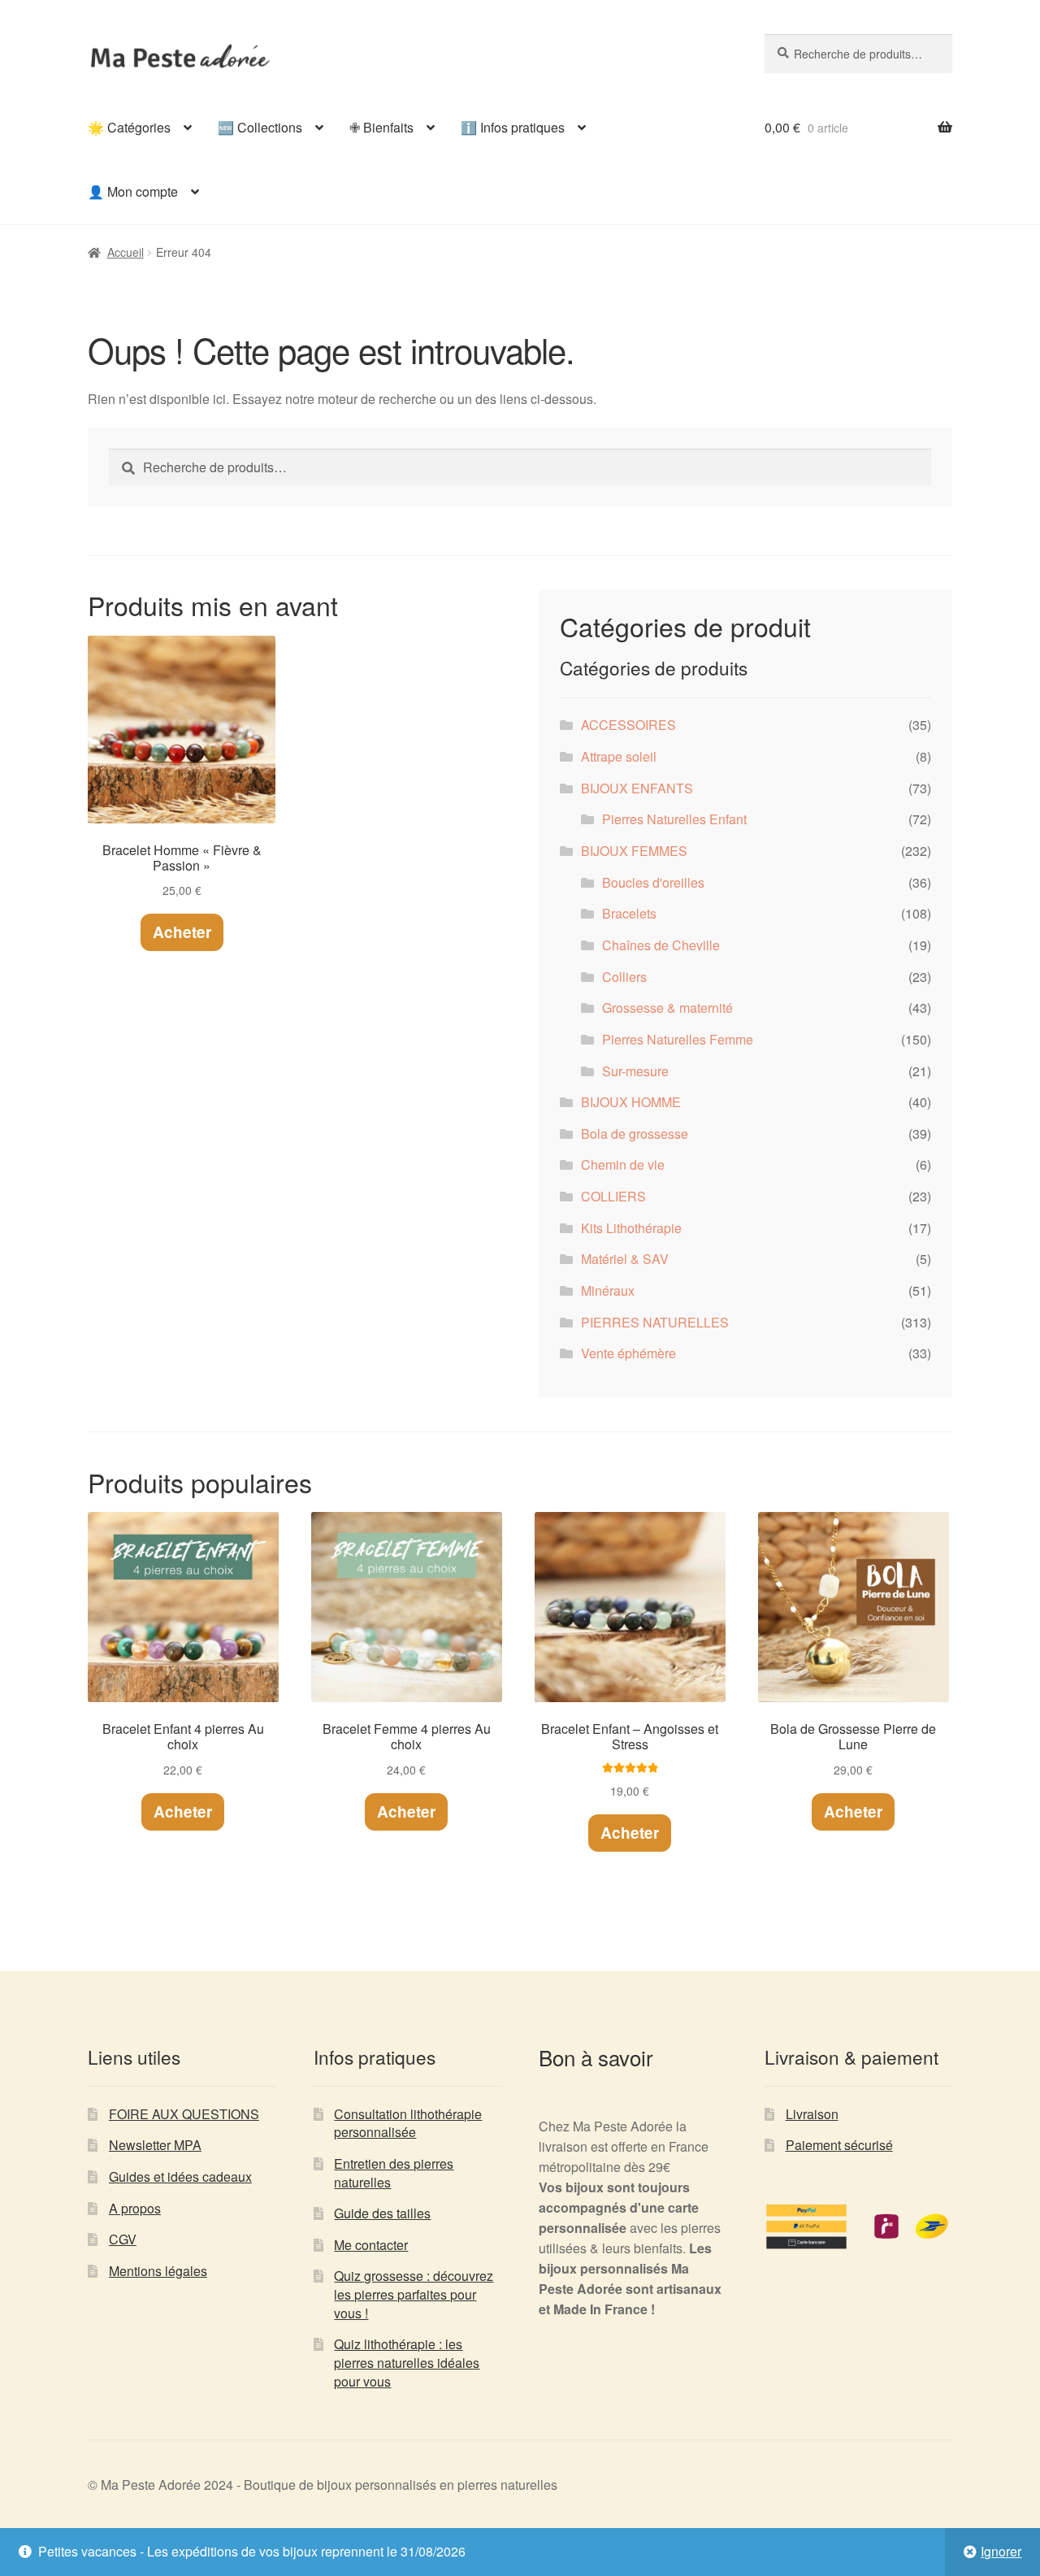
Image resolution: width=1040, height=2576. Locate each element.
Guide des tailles (382, 2213)
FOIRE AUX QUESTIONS (184, 2114)
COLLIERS (613, 1196)
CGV (123, 2239)
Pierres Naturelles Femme (678, 1039)
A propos (135, 2208)
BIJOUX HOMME (631, 1102)
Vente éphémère (628, 1353)
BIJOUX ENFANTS (637, 788)
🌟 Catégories (129, 127)
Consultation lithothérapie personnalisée (408, 2123)
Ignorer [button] (1001, 2551)
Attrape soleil (619, 756)
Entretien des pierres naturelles (394, 2173)
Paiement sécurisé (839, 2145)
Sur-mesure (635, 1071)
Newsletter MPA (155, 2145)
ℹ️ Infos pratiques (513, 127)
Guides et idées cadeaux (180, 2176)
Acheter (182, 932)
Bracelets (629, 913)
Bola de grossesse (635, 1134)
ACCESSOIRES (628, 725)
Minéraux (608, 1290)
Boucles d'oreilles (653, 882)
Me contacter (371, 2245)
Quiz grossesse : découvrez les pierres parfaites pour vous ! (414, 2294)
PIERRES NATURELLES (655, 1322)
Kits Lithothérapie (631, 1228)
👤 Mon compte (133, 191)
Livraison (812, 2114)
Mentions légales (158, 2271)
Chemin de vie (623, 1164)
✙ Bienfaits (381, 127)
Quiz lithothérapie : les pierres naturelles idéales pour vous (407, 2362)
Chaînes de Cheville (661, 945)
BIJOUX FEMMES (634, 851)
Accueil (126, 252)
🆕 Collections (260, 127)
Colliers (624, 977)
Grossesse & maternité (667, 1008)
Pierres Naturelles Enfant (674, 819)
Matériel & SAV (625, 1259)
